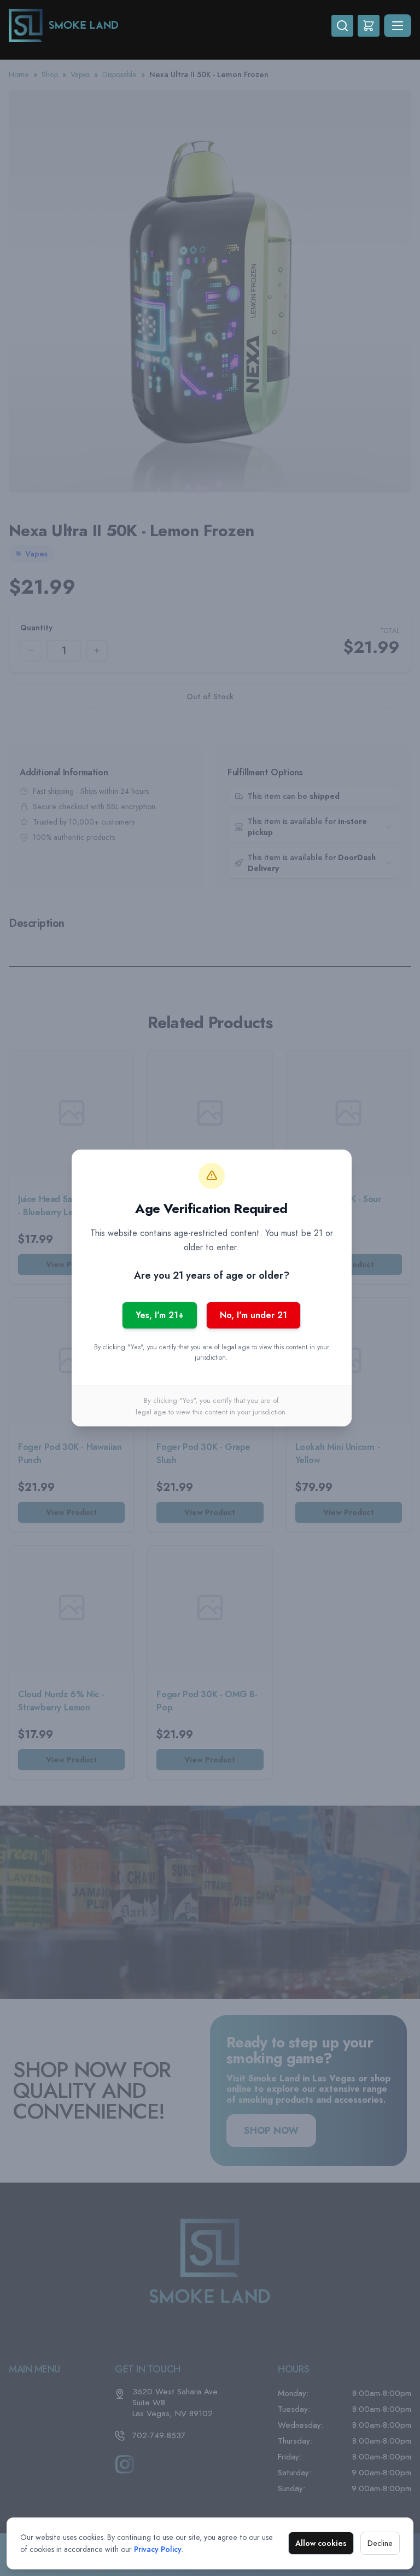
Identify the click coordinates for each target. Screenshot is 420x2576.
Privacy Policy (158, 2549)
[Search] (342, 26)
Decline (380, 2543)
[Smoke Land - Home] (170, 25)
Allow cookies (321, 2543)
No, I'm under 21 (253, 1315)
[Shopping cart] (369, 26)
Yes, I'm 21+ (160, 1315)
